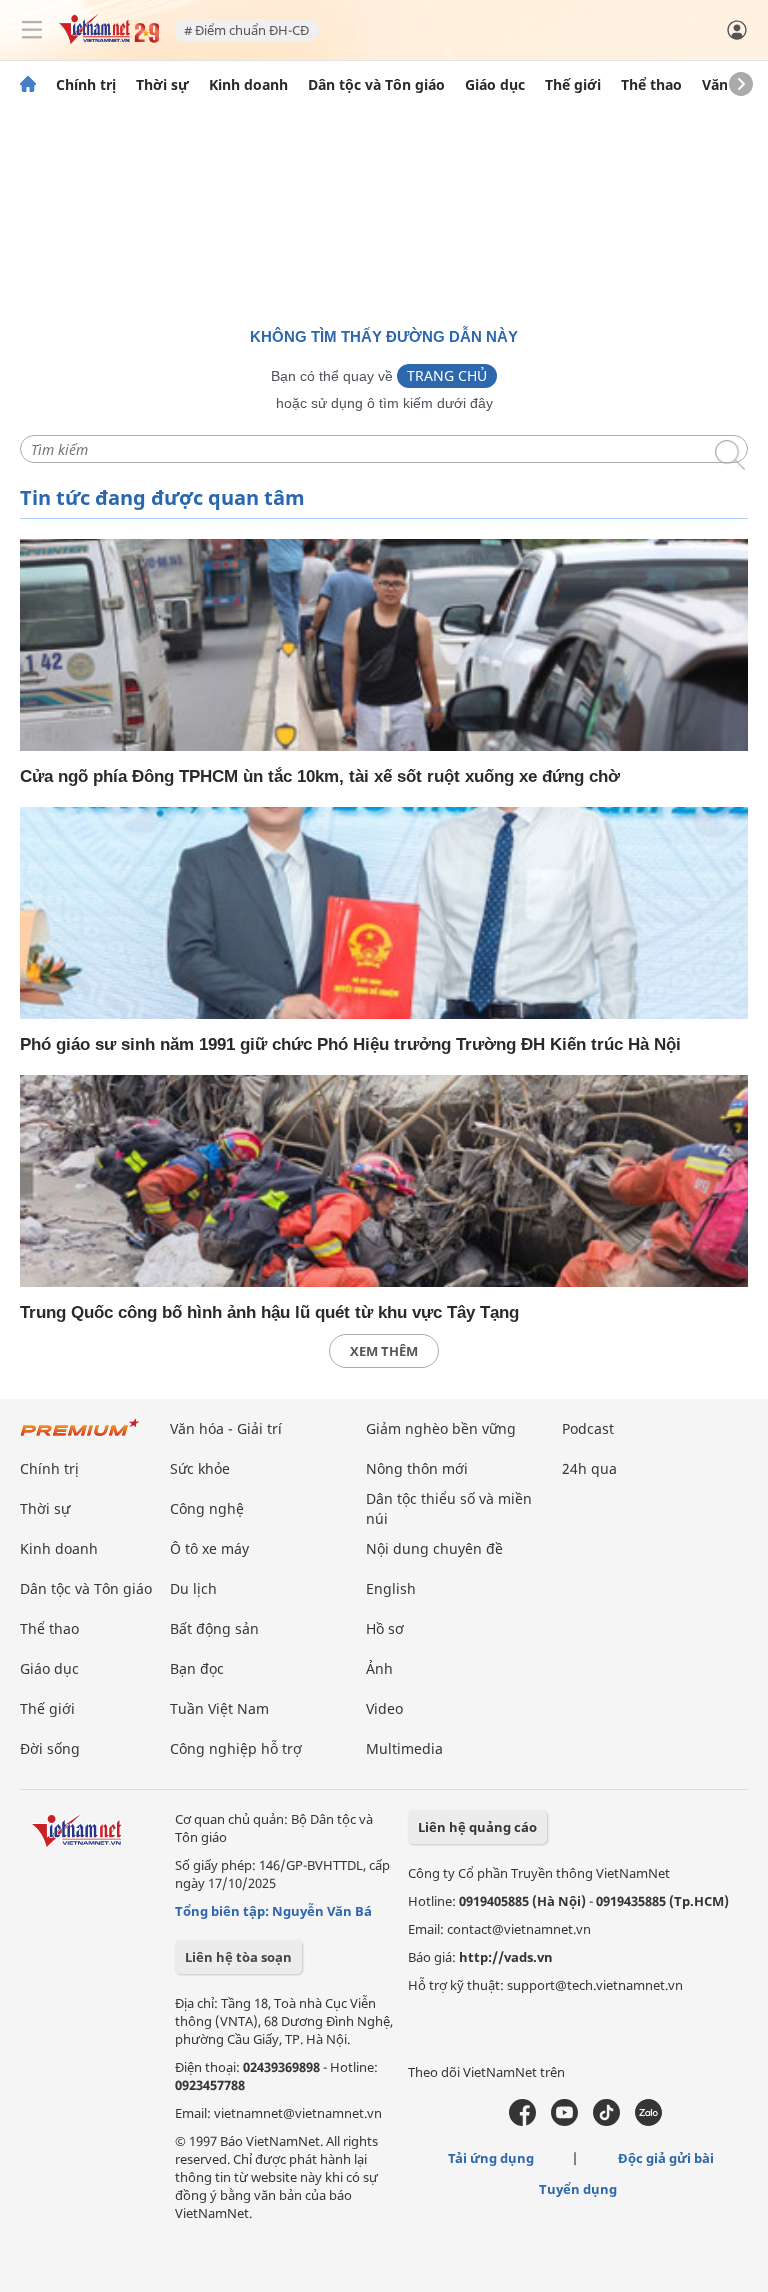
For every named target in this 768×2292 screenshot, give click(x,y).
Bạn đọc (197, 1668)
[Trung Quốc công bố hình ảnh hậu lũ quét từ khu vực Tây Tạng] (384, 1181)
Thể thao (651, 85)
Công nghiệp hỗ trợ (236, 1748)
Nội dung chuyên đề (434, 1548)
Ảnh (379, 1668)
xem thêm (384, 1351)
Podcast (588, 1428)
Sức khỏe (200, 1468)
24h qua (589, 1468)
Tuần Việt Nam (219, 1708)
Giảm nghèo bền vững (441, 1428)
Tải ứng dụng (491, 2158)
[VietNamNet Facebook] (522, 2121)
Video (384, 1708)
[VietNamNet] (28, 85)
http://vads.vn (506, 1957)
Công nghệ (207, 1508)
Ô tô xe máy (209, 1548)
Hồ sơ (385, 1628)
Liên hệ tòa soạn (238, 1957)
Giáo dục (495, 85)
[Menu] (32, 30)
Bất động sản (214, 1628)
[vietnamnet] (109, 38)
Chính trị (86, 85)
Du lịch (193, 1588)
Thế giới (573, 85)
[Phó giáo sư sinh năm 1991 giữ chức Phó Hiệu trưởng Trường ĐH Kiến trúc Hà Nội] (384, 913)
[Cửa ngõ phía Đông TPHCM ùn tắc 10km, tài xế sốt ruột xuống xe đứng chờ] (384, 645)
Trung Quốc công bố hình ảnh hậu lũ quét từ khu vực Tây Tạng (269, 1312)
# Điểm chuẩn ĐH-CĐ (246, 30)
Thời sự (162, 85)
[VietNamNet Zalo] (648, 2121)
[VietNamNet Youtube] (564, 2121)
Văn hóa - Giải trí (226, 1428)
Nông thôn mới (417, 1468)
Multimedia (404, 1748)
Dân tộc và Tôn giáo (376, 85)
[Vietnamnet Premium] (80, 1437)
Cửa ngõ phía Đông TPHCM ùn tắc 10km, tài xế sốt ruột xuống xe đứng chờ (320, 776)
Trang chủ (447, 375)
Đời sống (50, 1748)
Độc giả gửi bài (666, 2158)
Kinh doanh (248, 85)
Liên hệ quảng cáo (477, 1827)
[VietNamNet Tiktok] (606, 2121)
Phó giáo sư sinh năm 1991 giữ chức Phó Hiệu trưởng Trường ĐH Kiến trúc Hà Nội (350, 1044)
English (391, 1588)
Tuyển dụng (578, 2189)
